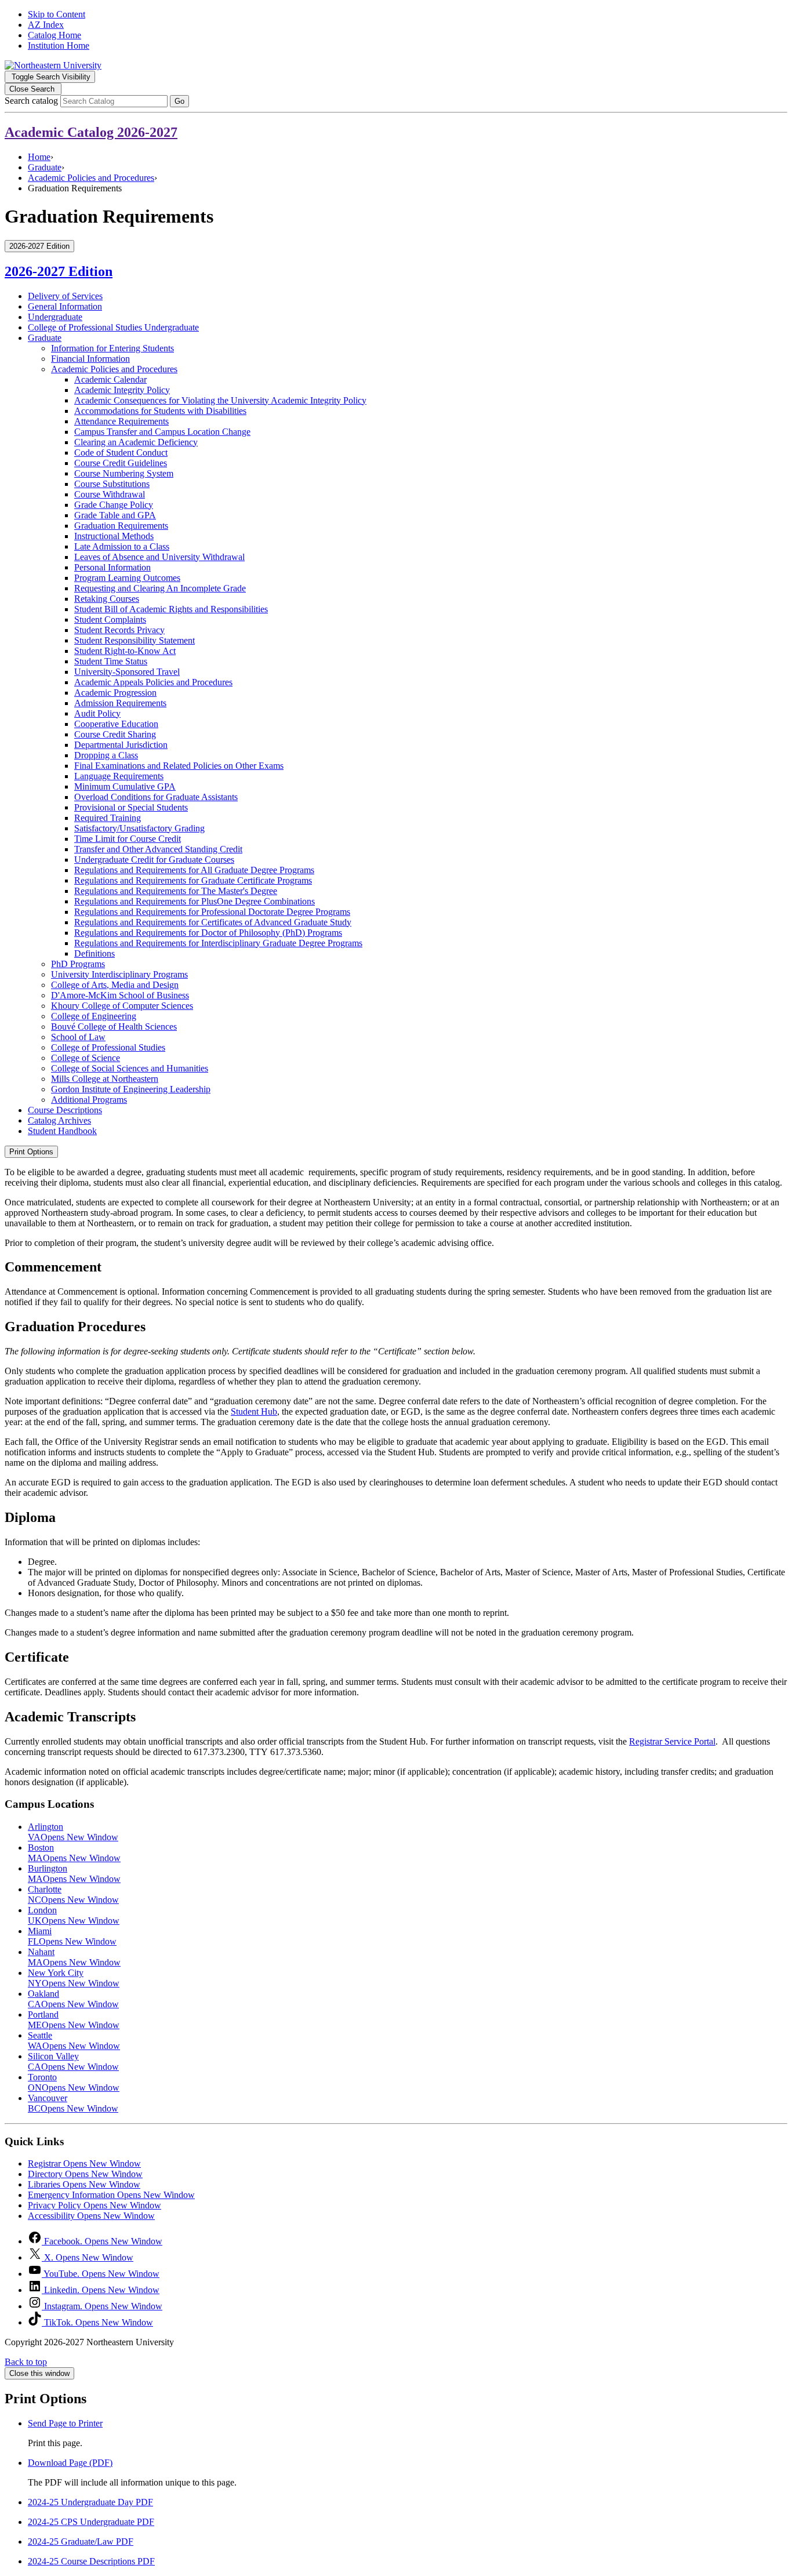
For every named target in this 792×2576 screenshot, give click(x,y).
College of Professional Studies (108, 1047)
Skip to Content (57, 14)
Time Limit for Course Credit (128, 839)
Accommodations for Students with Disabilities (160, 411)
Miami (72, 1936)
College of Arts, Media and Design (115, 985)
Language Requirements (119, 776)
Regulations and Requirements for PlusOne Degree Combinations (195, 901)
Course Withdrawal (110, 494)
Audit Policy (97, 713)
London (74, 1915)
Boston (74, 1853)
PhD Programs (78, 964)
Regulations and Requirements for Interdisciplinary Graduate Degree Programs (218, 943)
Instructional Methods (114, 536)
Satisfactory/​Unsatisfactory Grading (139, 828)
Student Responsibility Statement (135, 640)
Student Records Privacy (119, 630)
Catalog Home (55, 35)
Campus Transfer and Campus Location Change (162, 432)
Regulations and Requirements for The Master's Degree (176, 891)
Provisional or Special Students (131, 807)
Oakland (73, 1999)
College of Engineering (94, 1016)
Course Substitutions (112, 484)
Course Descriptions (65, 1110)
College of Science (86, 1058)
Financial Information (90, 359)
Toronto (74, 2082)
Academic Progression (115, 693)
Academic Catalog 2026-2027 (91, 132)
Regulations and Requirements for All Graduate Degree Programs (194, 870)
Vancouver (73, 2103)
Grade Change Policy (114, 505)
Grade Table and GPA (115, 515)
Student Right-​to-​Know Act (125, 651)
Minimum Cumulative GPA (125, 786)
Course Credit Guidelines (121, 463)
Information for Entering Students (112, 348)
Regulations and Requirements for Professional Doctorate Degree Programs (212, 912)
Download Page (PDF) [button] (70, 2463)
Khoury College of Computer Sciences (122, 1006)
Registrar (84, 2163)
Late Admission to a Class (122, 546)
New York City (74, 1978)
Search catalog (31, 101)
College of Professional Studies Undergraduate (113, 327)
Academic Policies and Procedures (91, 178)
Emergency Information (111, 2195)
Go (179, 101)
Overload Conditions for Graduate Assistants (156, 797)
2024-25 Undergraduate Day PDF (90, 2502)
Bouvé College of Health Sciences (114, 1027)
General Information (65, 306)
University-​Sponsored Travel (127, 672)
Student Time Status (111, 661)
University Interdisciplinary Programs (119, 974)
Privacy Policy (95, 2205)
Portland (74, 2020)
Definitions (95, 953)
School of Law (78, 1037)
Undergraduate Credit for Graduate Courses (154, 860)
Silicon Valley (73, 2061)
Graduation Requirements (121, 526)
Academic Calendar (110, 379)
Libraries (84, 2184)
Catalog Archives (59, 1120)
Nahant (74, 1957)
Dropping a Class (106, 755)
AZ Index (46, 25)
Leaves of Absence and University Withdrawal (159, 557)
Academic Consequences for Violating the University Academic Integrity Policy (220, 400)
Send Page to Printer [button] (65, 2423)
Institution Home (59, 46)
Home (39, 157)
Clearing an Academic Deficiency (136, 442)
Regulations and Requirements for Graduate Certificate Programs (193, 880)
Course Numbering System (124, 473)
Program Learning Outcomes (127, 578)
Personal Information (112, 567)
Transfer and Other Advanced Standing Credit (158, 849)
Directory (85, 2174)
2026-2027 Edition (59, 271)
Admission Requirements (120, 703)
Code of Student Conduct (121, 453)
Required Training (108, 818)
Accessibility (91, 2216)
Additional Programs (89, 1100)
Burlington (74, 1874)
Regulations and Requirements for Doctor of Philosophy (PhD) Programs (208, 933)
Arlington (73, 1832)
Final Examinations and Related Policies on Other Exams (179, 766)
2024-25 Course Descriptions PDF (91, 2561)
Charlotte (73, 1894)
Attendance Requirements (121, 421)
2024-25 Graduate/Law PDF (81, 2542)
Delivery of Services (65, 296)
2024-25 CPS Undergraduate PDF (91, 2522)
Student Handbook (62, 1131)
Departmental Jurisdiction (121, 745)
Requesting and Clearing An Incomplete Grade (160, 588)
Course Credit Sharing (115, 734)
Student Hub (254, 1411)
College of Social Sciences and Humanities (130, 1068)
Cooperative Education (116, 724)
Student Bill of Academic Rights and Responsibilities (171, 609)
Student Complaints (110, 620)
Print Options (31, 1152)
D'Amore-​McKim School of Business (120, 995)
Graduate (45, 167)
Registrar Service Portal (672, 1741)
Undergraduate (55, 317)
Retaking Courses (107, 599)
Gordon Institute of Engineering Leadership (131, 1089)
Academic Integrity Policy (122, 390)
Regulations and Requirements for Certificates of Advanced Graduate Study (213, 922)
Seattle (74, 2041)
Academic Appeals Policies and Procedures (153, 682)
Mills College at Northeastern (105, 1079)
